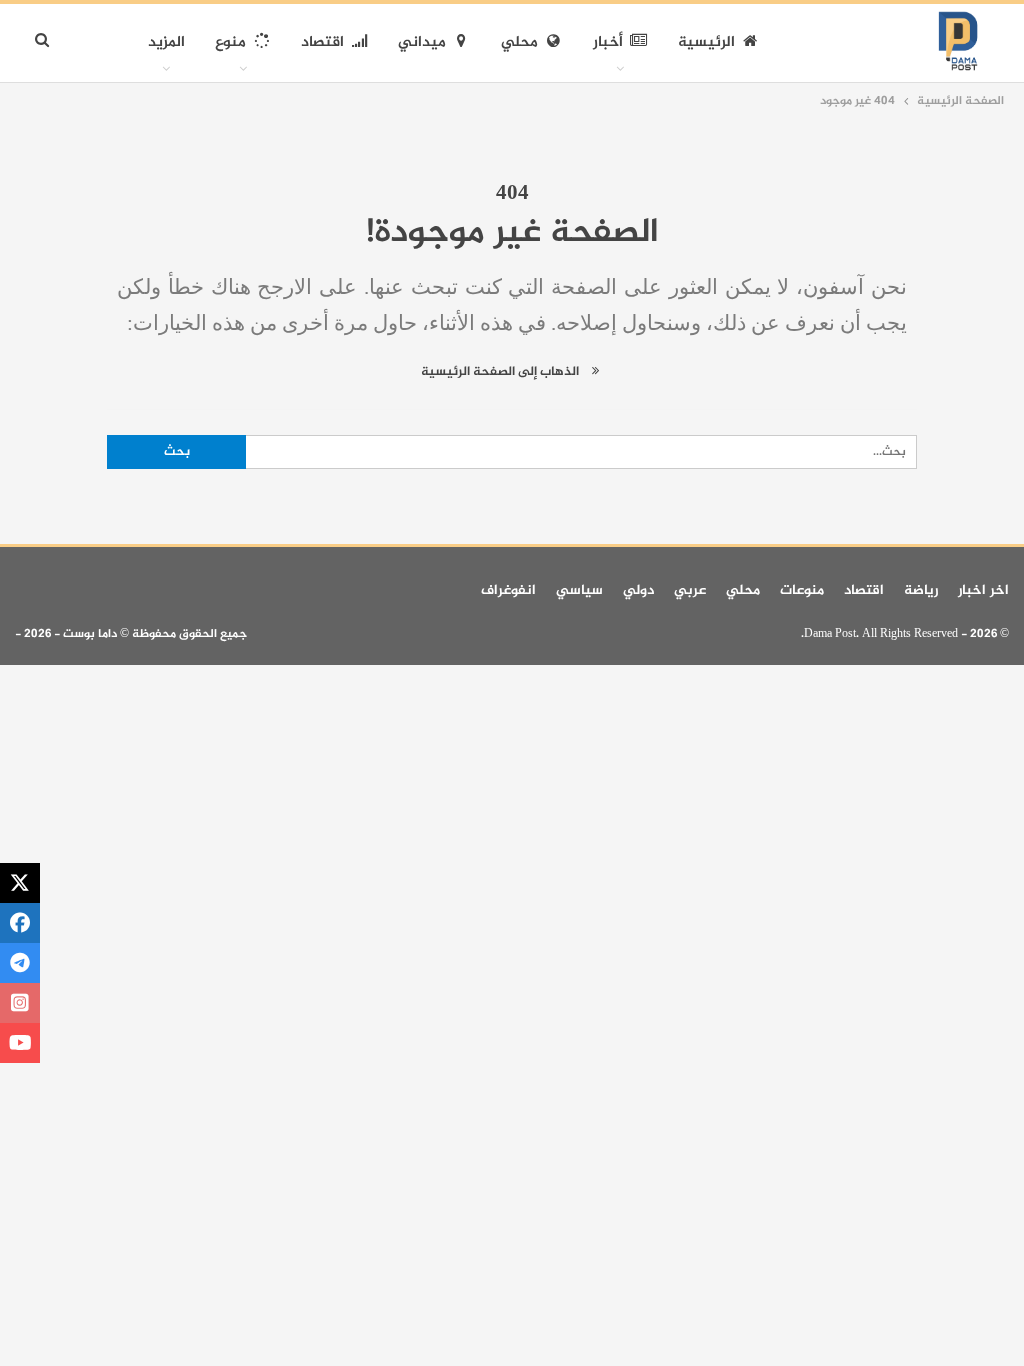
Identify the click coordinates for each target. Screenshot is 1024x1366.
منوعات (802, 590)
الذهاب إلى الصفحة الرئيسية (501, 372)
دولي (638, 590)
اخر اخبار (983, 590)
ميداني (422, 42)
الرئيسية (706, 42)
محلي (519, 42)
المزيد (166, 42)
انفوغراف (508, 590)
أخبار (608, 42)
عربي (690, 590)
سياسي (579, 590)
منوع (230, 42)
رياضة (921, 590)
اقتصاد (322, 42)
